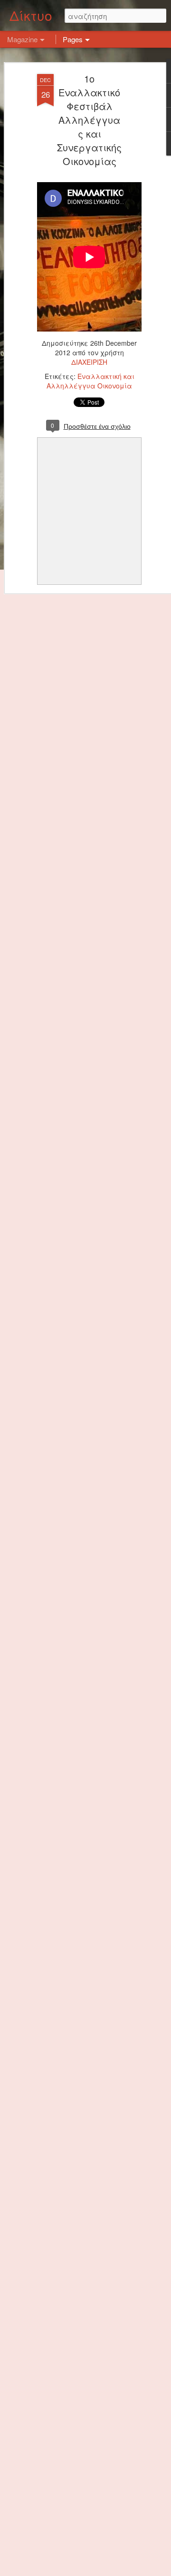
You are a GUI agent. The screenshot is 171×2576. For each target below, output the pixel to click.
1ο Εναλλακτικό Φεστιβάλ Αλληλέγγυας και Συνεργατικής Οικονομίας (89, 120)
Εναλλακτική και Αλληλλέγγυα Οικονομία (90, 381)
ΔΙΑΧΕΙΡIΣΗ (89, 362)
